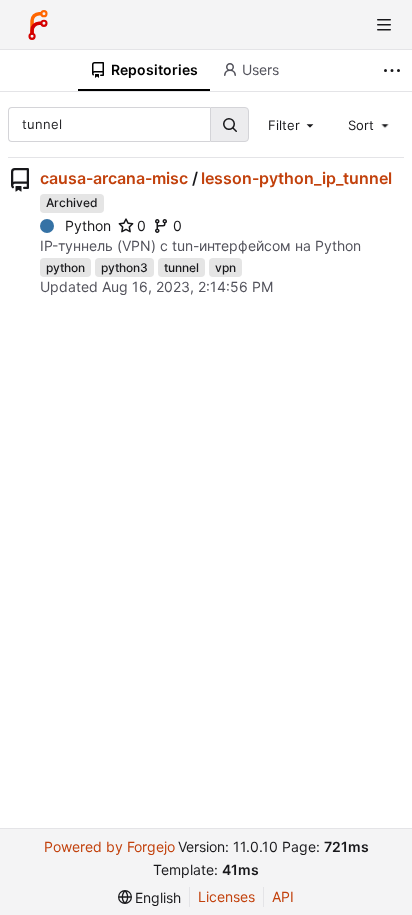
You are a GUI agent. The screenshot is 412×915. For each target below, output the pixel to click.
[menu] (150, 897)
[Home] (38, 25)
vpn (225, 267)
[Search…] (229, 124)
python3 (124, 267)
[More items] (394, 70)
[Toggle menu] (384, 25)
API (283, 896)
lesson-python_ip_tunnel (296, 178)
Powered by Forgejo (109, 846)
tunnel (181, 267)
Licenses (226, 896)
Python (88, 225)
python (65, 267)
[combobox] (293, 124)
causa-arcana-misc (114, 178)
